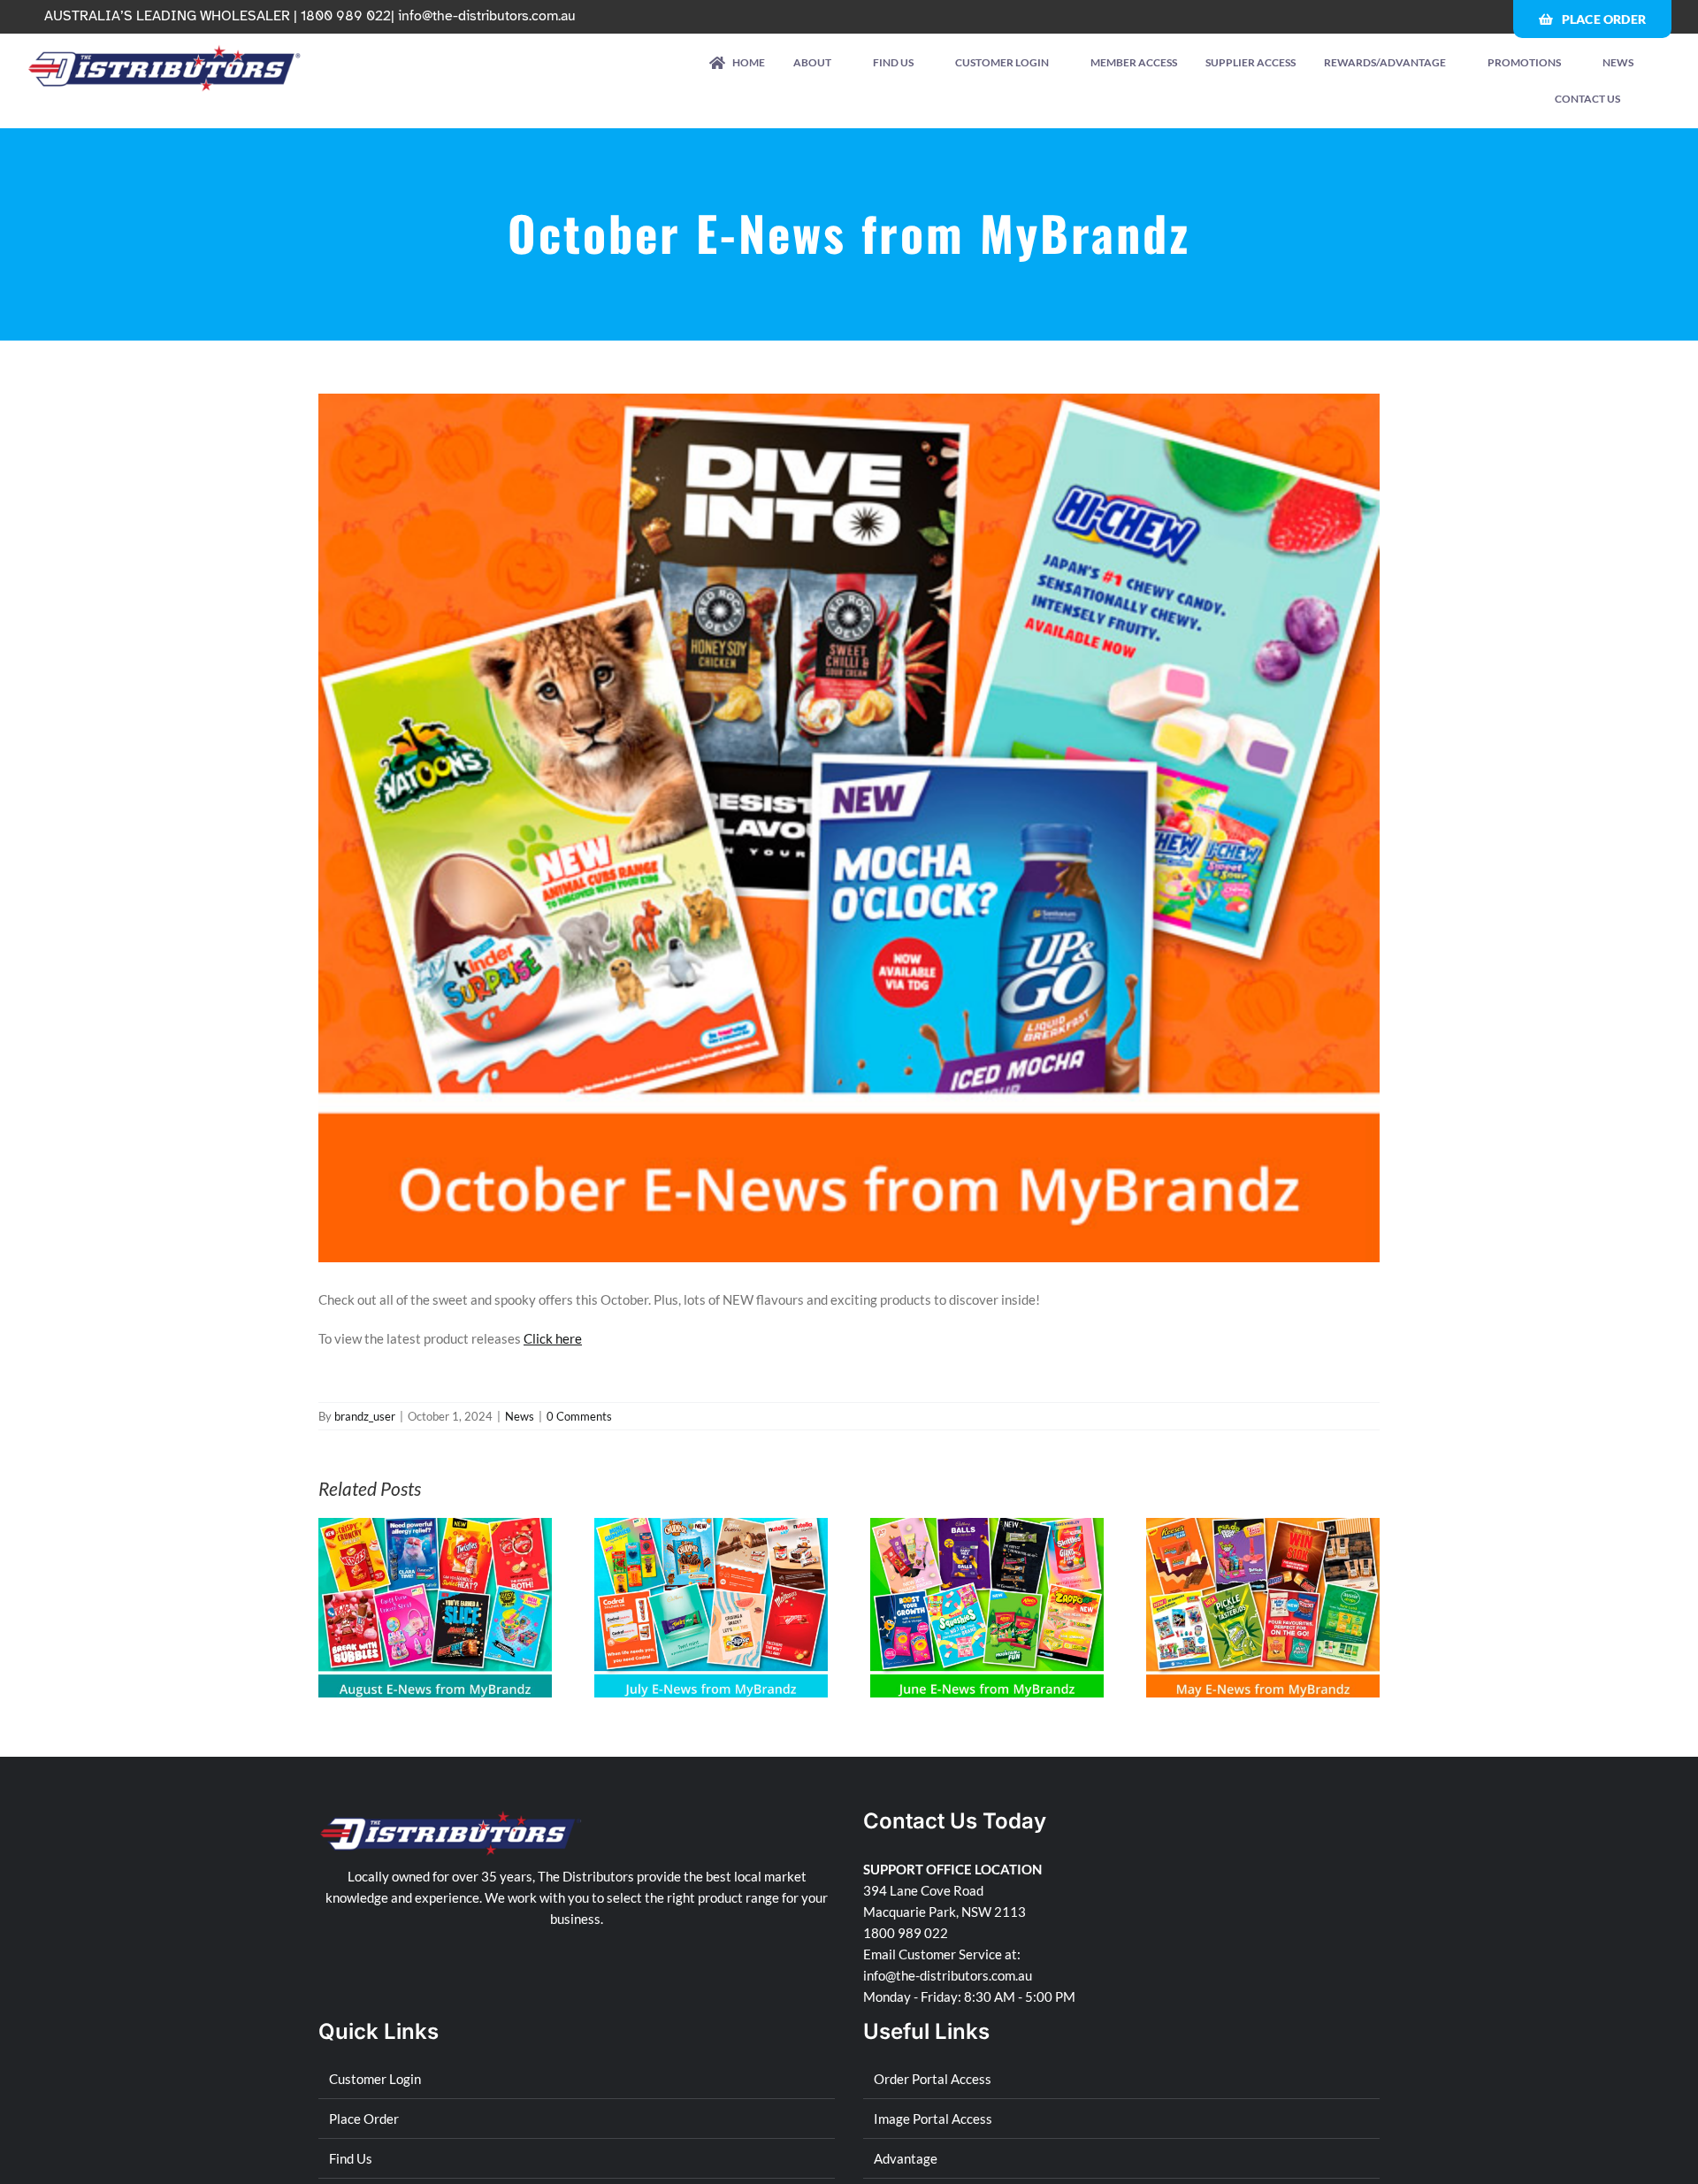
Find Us (351, 2158)
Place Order (364, 2119)
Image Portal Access (933, 2119)
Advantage (906, 2158)
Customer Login (375, 2079)
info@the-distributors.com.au (487, 16)
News (520, 1416)
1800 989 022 (906, 1933)
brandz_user (365, 1416)
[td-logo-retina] (165, 50)
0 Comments (579, 1416)
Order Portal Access (933, 2079)
